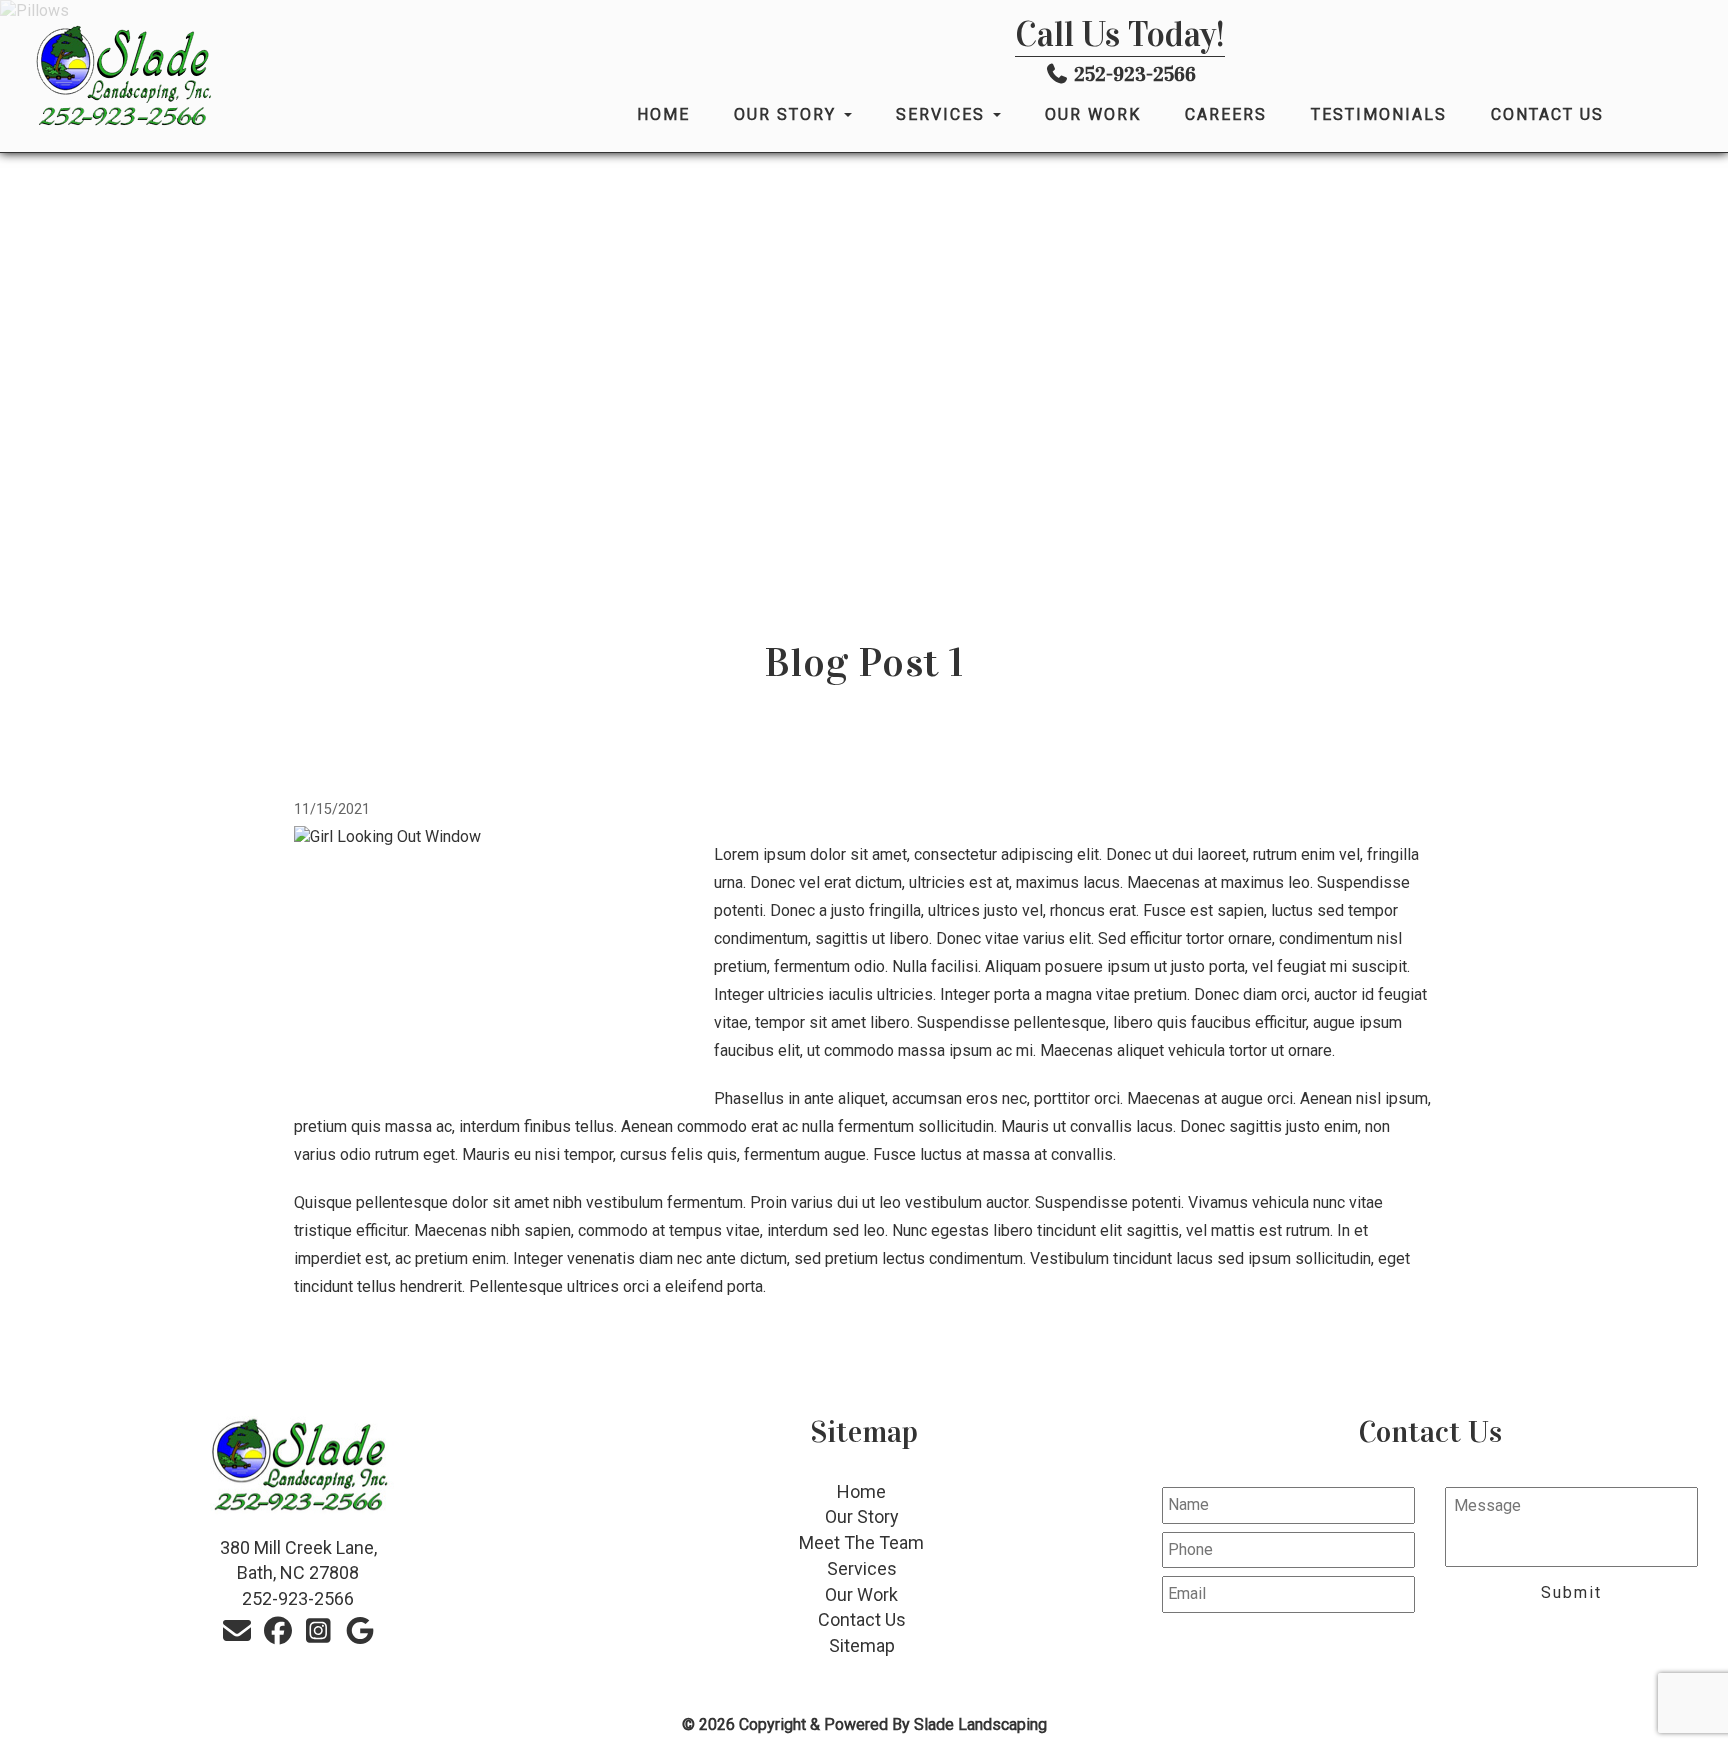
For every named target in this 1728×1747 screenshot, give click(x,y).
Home (663, 114)
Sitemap (862, 1645)
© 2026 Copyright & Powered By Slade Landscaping (864, 1724)
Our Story (788, 114)
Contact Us (1547, 114)
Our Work (1093, 114)
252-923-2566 (1135, 74)
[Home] (266, 76)
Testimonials (1379, 114)
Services (943, 114)
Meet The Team (861, 1542)
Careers (1226, 114)
